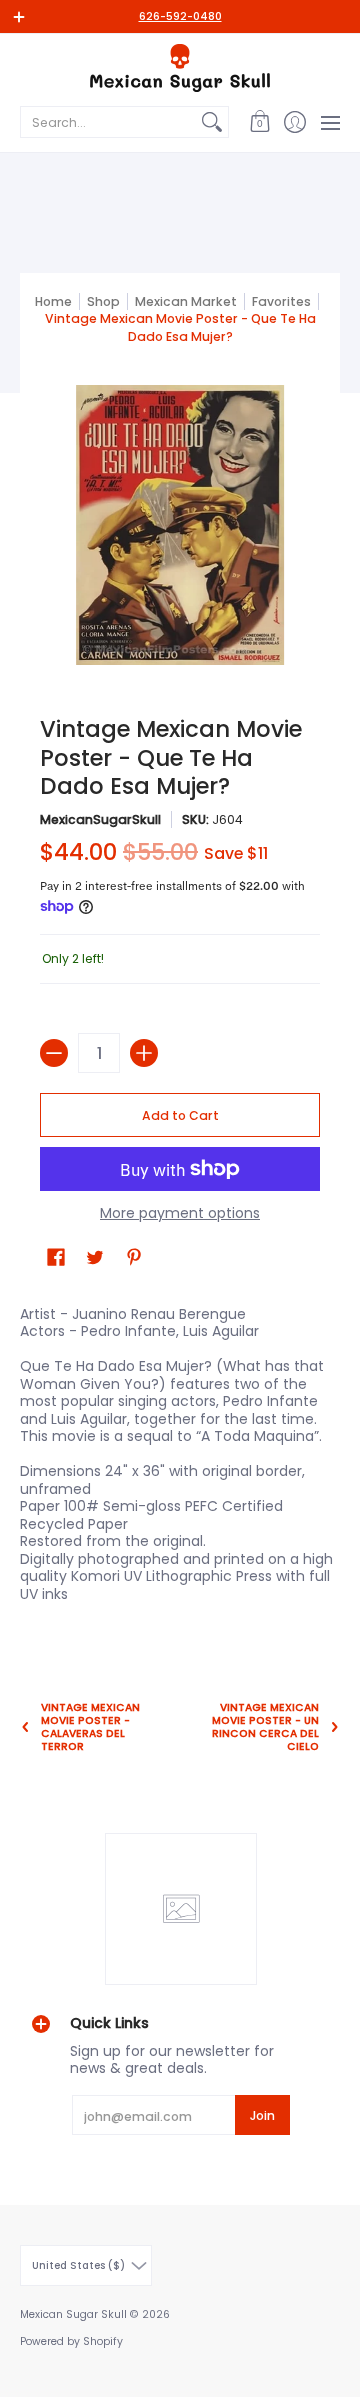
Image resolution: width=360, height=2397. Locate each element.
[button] (259, 122)
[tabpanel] (180, 1458)
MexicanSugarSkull (100, 819)
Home (53, 301)
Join (262, 2115)
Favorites (281, 301)
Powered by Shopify (71, 2341)
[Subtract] (54, 1053)
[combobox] (108, 122)
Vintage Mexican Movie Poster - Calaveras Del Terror (90, 1727)
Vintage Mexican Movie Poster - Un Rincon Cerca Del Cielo (265, 1727)
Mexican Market (186, 301)
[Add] (144, 1053)
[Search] (212, 122)
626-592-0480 (180, 16)
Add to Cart (180, 1115)
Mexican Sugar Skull (73, 2314)
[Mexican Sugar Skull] (180, 68)
